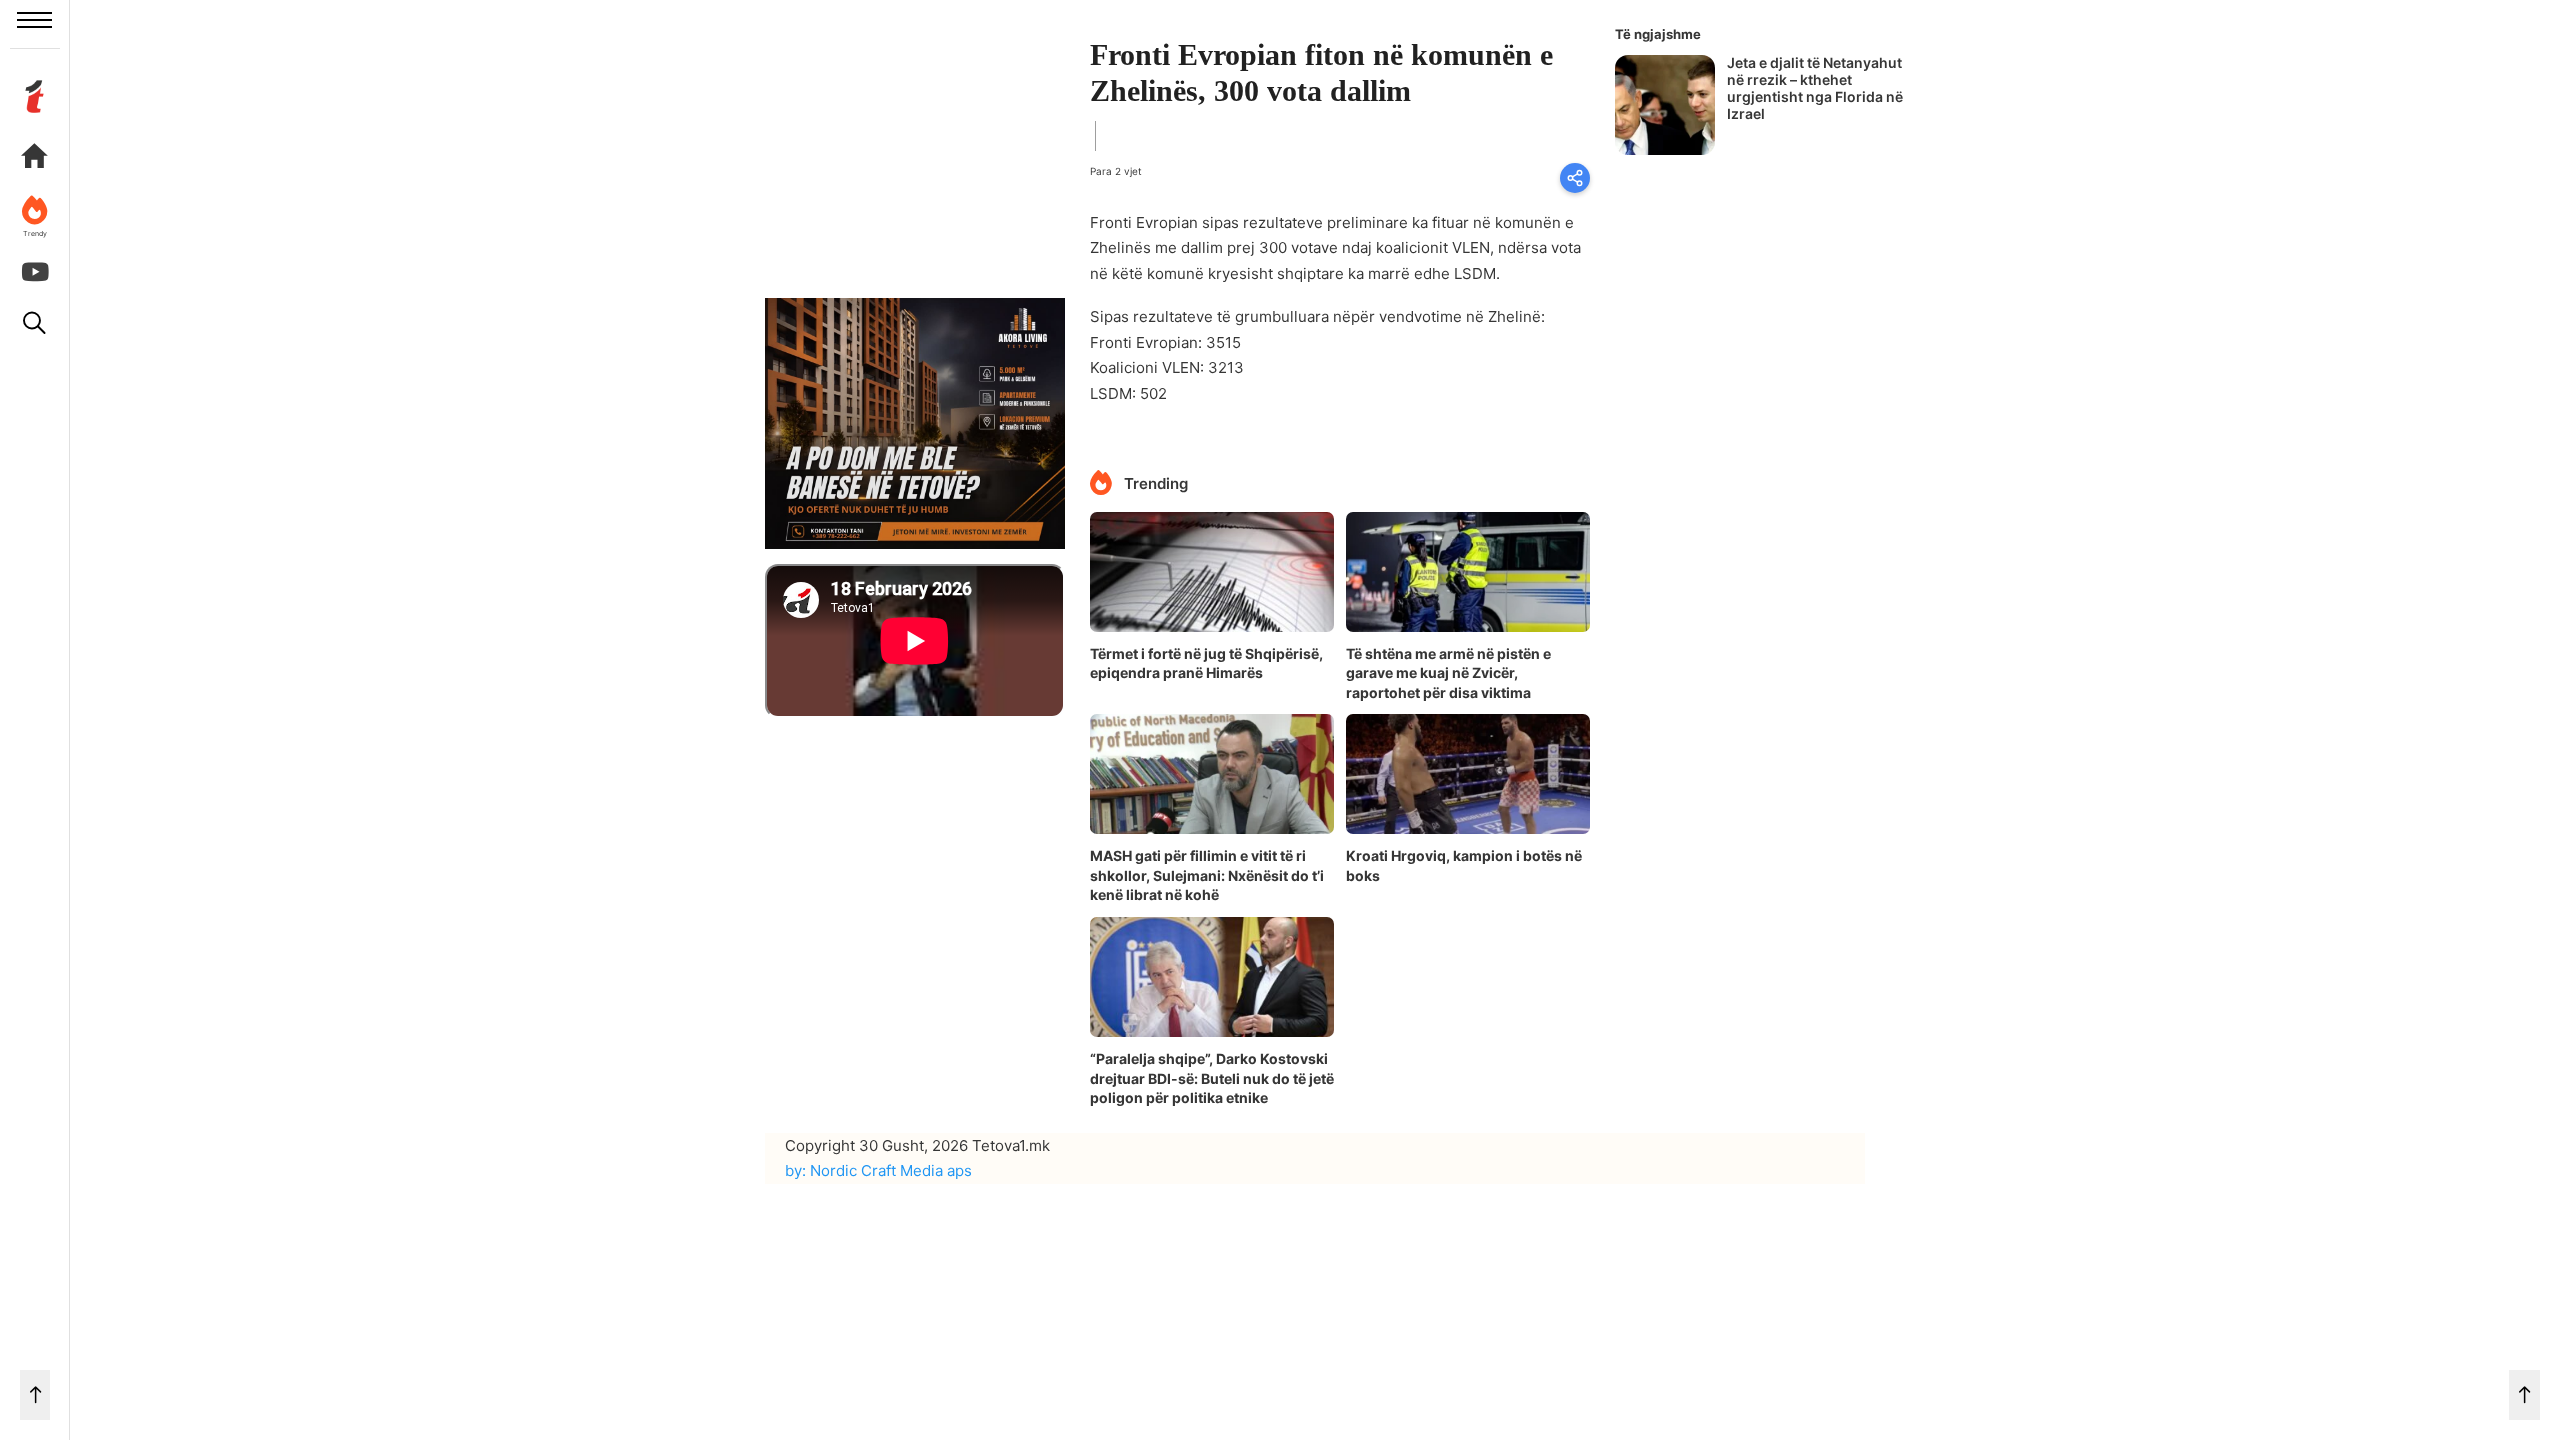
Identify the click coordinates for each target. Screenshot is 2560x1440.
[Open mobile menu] (34, 20)
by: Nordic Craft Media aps (878, 1170)
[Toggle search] (35, 323)
